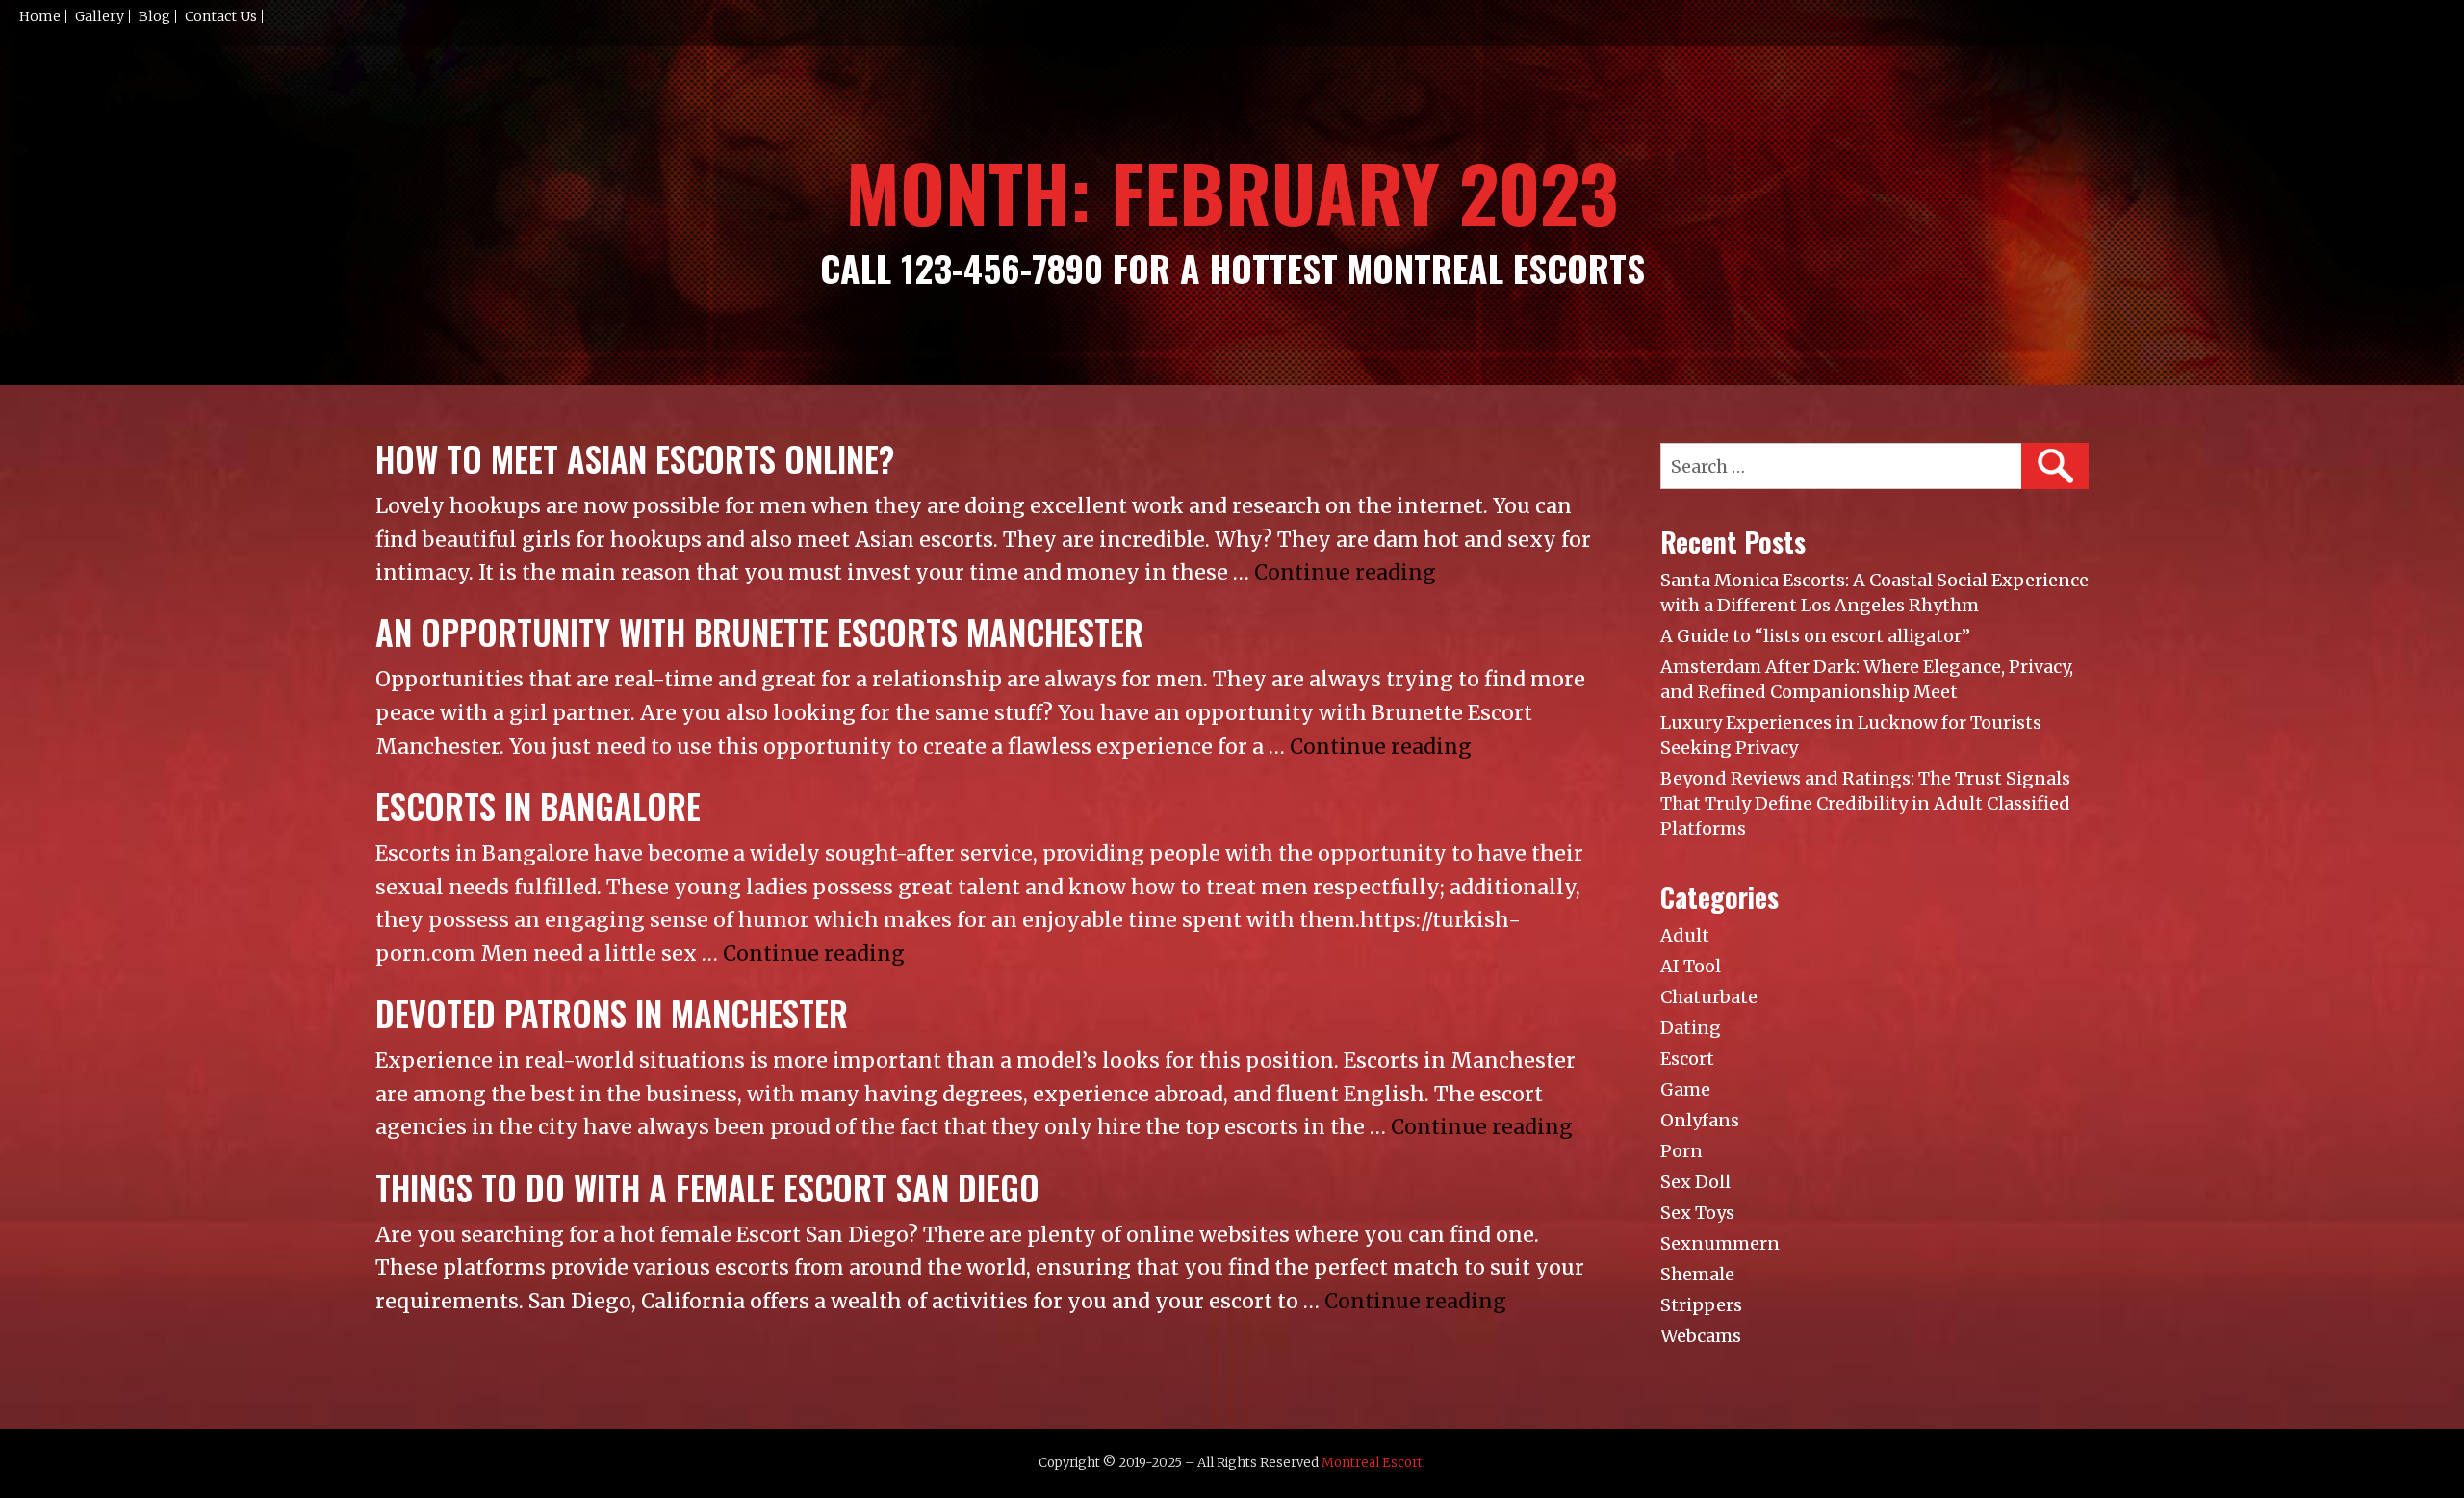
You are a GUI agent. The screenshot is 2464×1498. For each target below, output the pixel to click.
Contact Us (221, 16)
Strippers (1701, 1305)
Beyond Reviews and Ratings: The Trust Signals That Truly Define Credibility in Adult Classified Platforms (1865, 803)
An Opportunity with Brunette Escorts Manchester (759, 632)
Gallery (100, 16)
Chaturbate (1709, 997)
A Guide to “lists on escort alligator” (1815, 636)
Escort (1687, 1059)
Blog (154, 16)
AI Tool (1691, 966)
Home (40, 16)
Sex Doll (1695, 1182)
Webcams (1701, 1336)
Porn (1681, 1151)
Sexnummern (1720, 1243)
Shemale (1697, 1274)
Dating (1691, 1028)
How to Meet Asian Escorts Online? (635, 459)
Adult (1685, 935)
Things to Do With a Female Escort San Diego (707, 1188)
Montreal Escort (1372, 1463)
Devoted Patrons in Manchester (612, 1013)
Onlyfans (1700, 1120)
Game (1685, 1089)
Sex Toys (1697, 1213)
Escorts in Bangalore (538, 806)
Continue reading (1345, 572)
